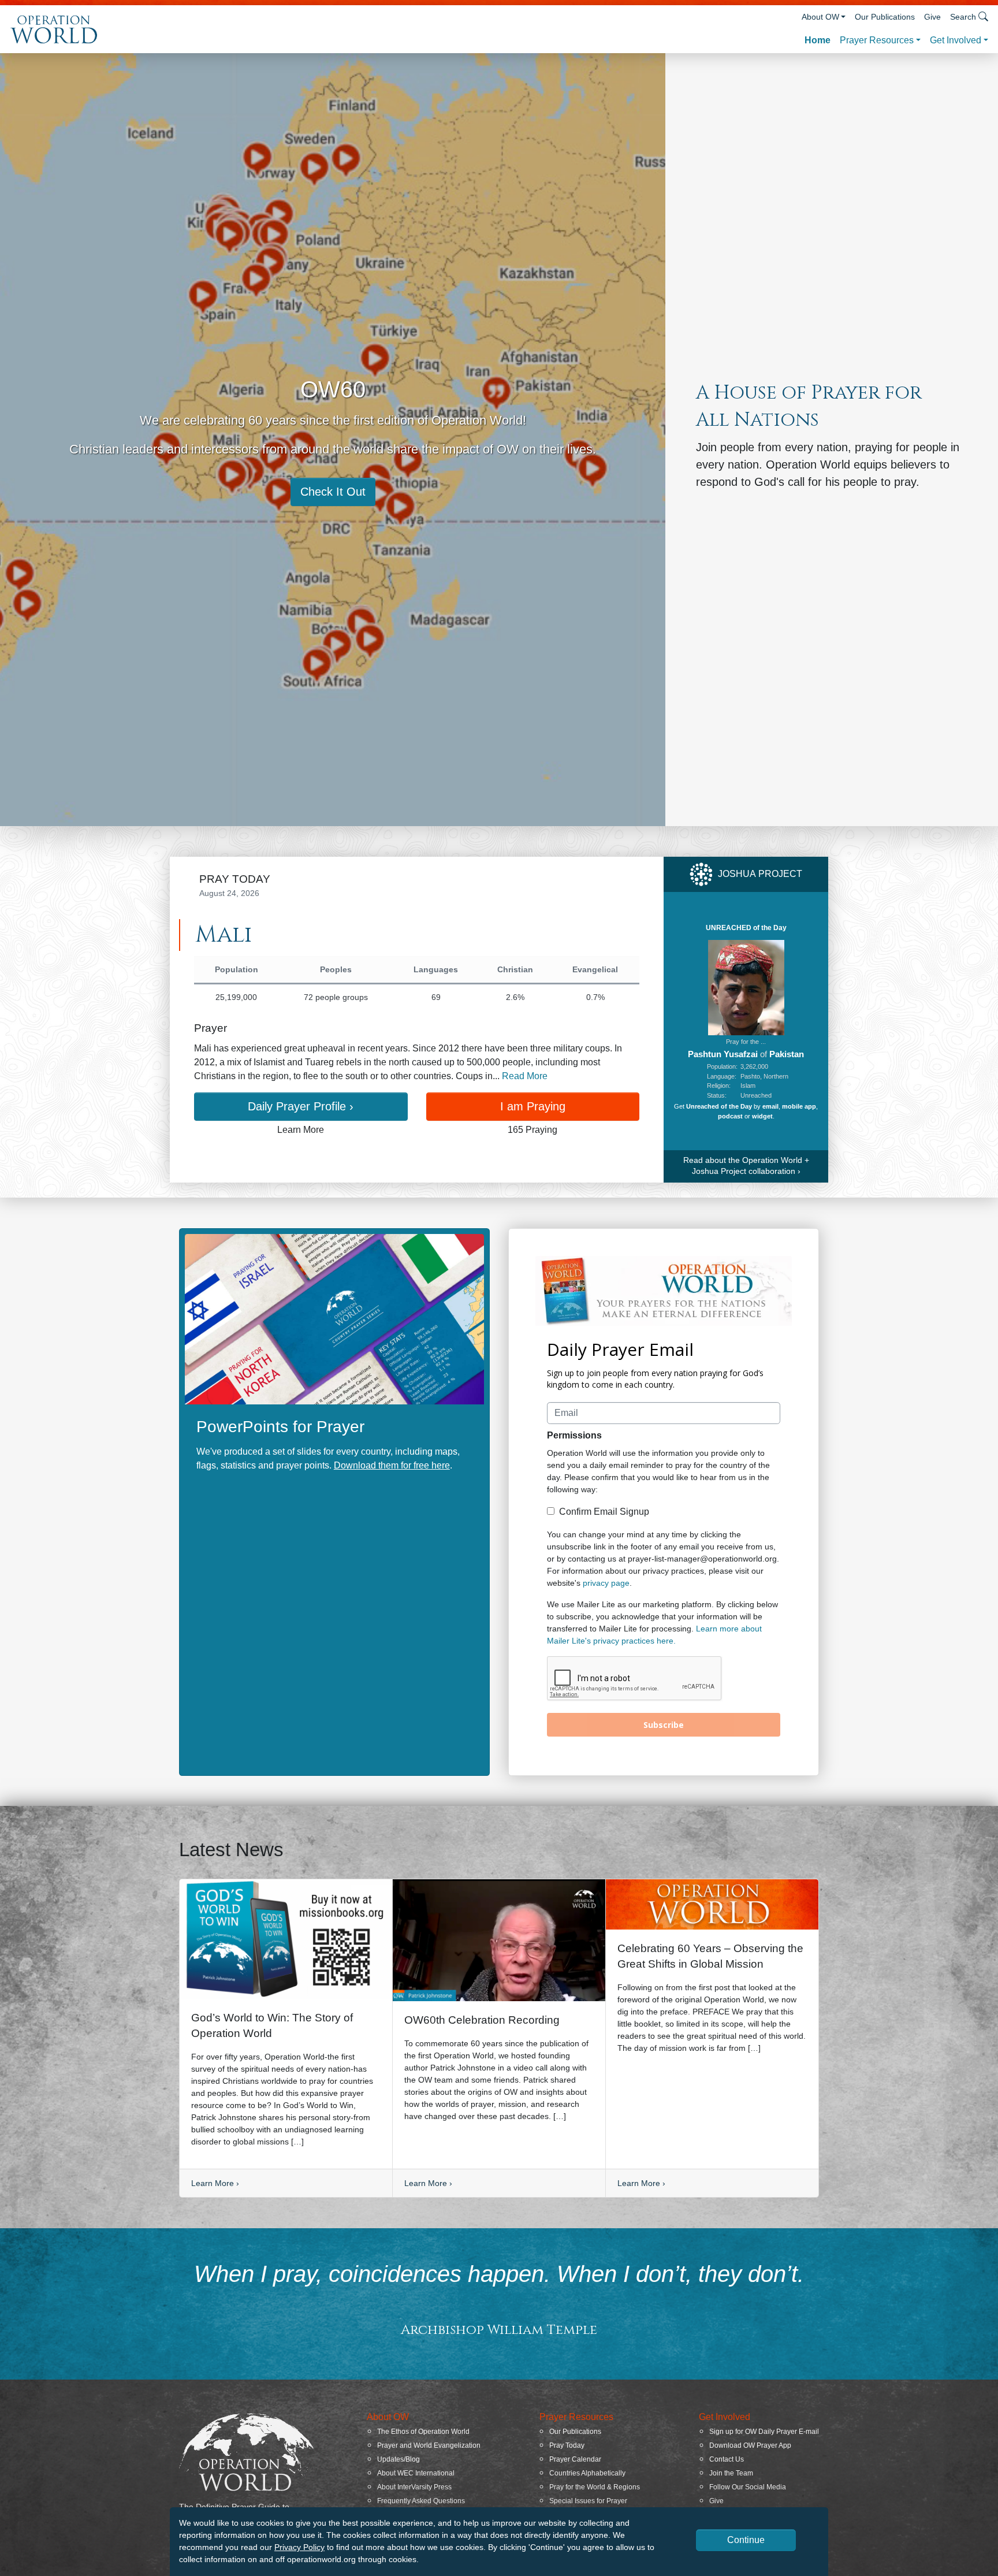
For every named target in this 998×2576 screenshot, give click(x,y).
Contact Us (727, 2459)
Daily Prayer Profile (301, 1106)
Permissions (574, 1435)
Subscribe (664, 1725)
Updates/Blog (399, 2459)
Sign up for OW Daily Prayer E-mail (764, 2432)
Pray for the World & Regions (595, 2487)
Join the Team (731, 2473)
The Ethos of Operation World (423, 2432)
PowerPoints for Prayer (280, 1427)
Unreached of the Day (719, 1106)
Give (932, 17)
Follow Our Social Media (748, 2487)
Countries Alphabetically (587, 2473)
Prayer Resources (877, 40)
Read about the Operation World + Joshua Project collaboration (746, 1166)
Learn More (215, 2183)
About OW (820, 17)
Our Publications (885, 17)
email (770, 1106)
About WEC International (416, 2473)
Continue (746, 2540)
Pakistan (787, 1054)
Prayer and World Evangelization (429, 2445)
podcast (730, 1116)
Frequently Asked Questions (421, 2501)
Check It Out (333, 492)
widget (762, 1116)
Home (818, 40)
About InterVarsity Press (414, 2487)
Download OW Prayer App (750, 2445)
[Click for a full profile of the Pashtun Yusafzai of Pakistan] (746, 987)
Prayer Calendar (575, 2459)
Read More (525, 1076)
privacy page (606, 1583)
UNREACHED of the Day (746, 928)
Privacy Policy (299, 2547)
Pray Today (567, 2445)
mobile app (799, 1106)
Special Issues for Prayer (588, 2501)
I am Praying (533, 1106)
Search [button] (963, 17)
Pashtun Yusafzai (723, 1054)
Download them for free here (392, 1465)
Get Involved (956, 40)
